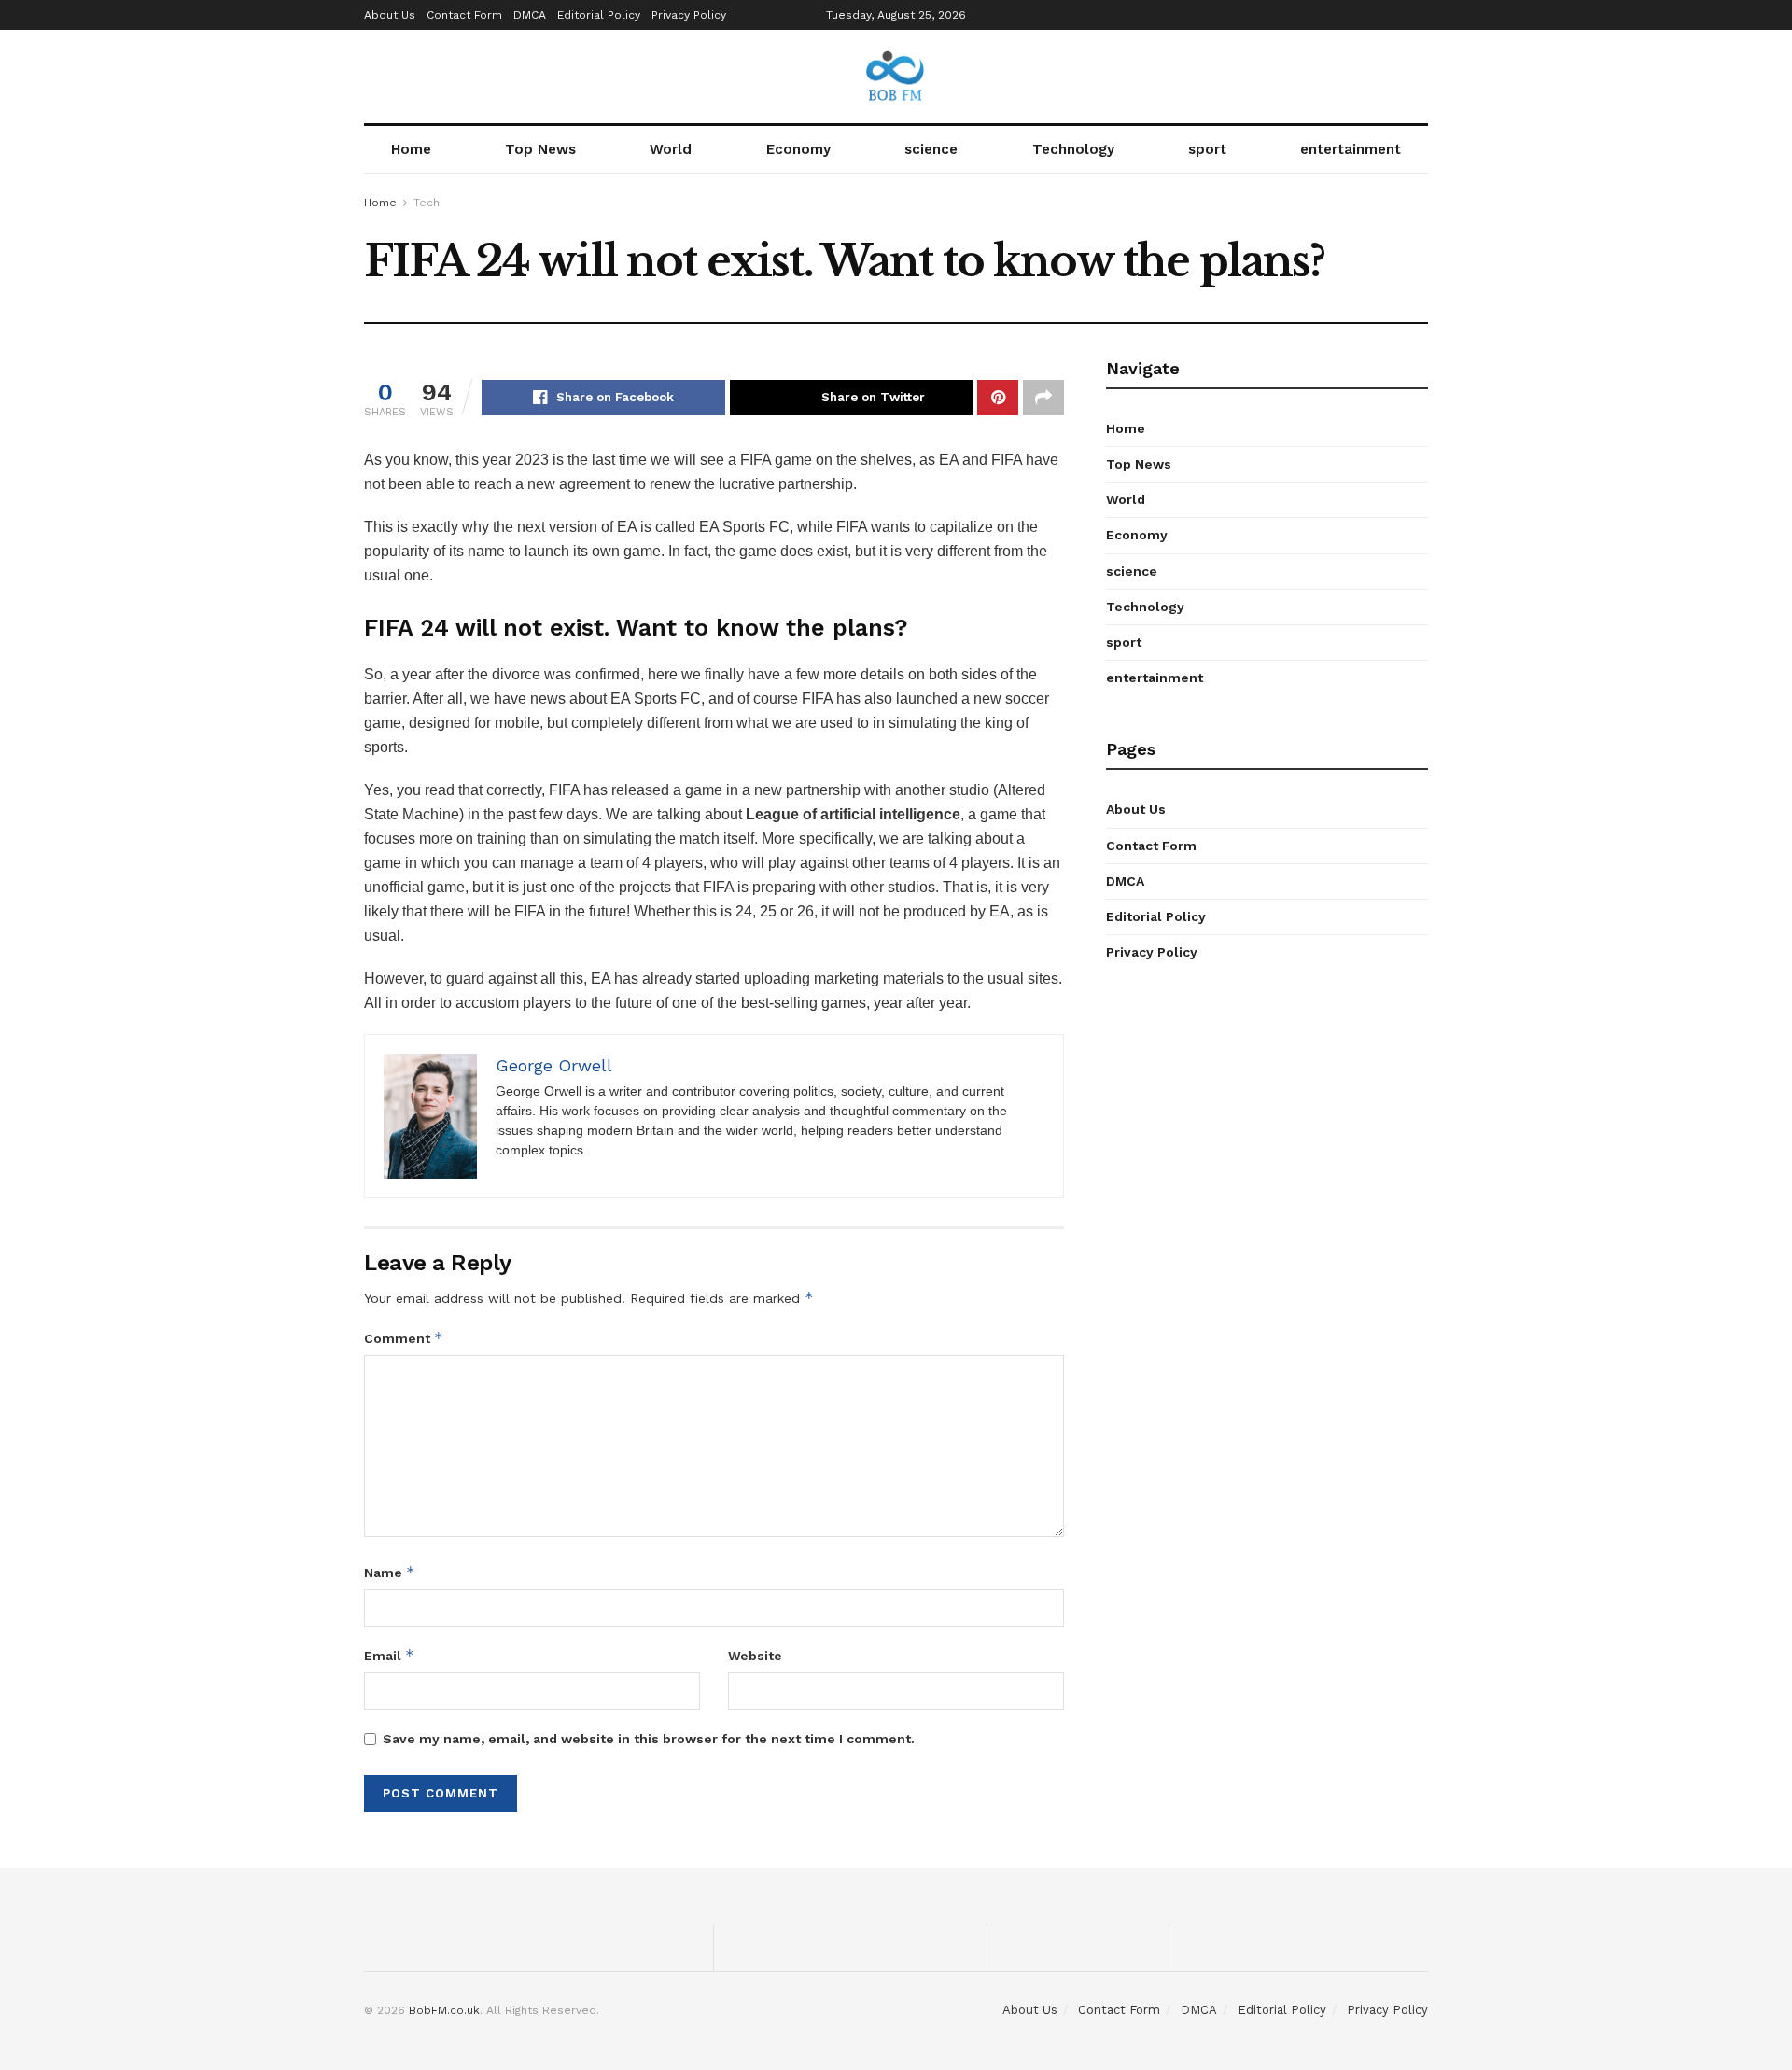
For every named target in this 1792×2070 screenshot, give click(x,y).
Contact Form (464, 15)
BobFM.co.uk (444, 2010)
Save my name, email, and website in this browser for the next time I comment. (649, 1739)
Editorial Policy (599, 15)
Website (755, 1656)
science (931, 149)
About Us (390, 15)
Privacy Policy (689, 15)
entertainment (1351, 149)
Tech (427, 203)
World (671, 149)
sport (1207, 149)
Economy (798, 149)
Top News (540, 149)
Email (389, 1655)
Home (411, 149)
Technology (1073, 149)
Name (390, 1572)
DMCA (530, 15)
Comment (404, 1338)
